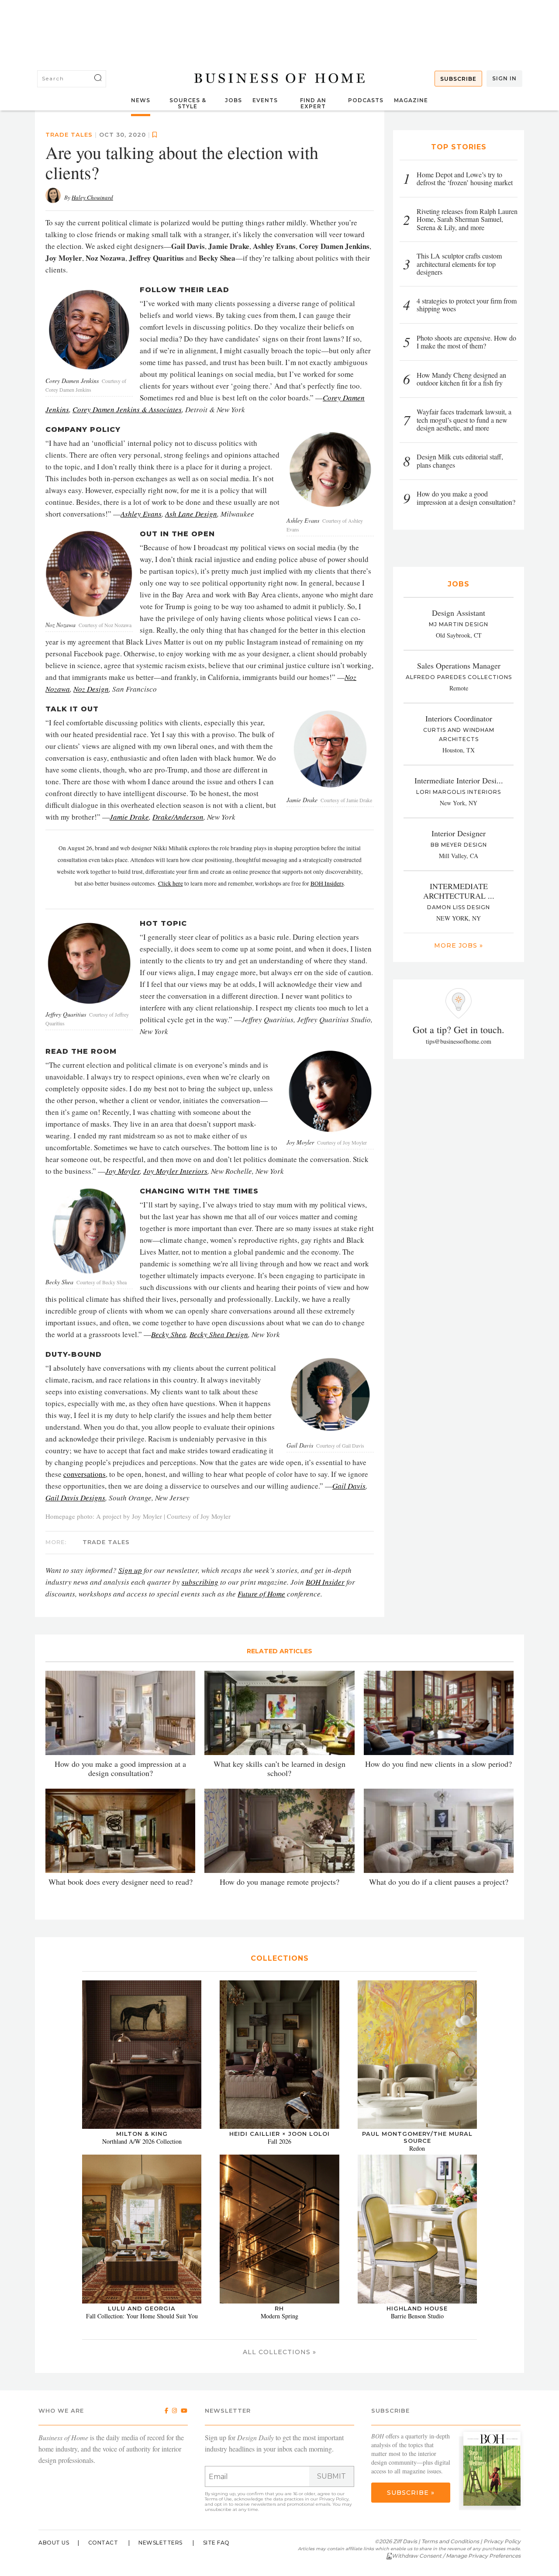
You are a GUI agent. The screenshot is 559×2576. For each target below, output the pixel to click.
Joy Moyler (122, 1171)
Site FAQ (216, 2543)
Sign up (130, 1570)
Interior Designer (459, 833)
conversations (85, 1474)
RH (279, 2308)
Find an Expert (313, 103)
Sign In (504, 78)
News (141, 100)
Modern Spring (279, 2316)
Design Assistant (459, 613)
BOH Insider (325, 1582)
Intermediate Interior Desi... (459, 780)
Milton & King (142, 2134)
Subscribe (458, 79)
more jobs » (459, 945)
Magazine (411, 100)
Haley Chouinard (92, 197)
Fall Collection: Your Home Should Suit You (142, 2316)
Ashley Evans (141, 514)
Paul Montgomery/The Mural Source (417, 2137)
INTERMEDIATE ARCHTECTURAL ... (459, 891)
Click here (171, 883)
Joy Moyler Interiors (175, 1171)
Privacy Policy (334, 2499)
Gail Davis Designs (75, 1498)
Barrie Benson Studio (417, 2316)
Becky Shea (169, 1334)
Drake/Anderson (178, 817)
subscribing (200, 1582)
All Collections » (279, 2352)
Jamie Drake (129, 817)
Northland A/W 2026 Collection (142, 2141)
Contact (103, 2543)
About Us (54, 2543)
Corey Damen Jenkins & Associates (127, 409)
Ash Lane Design (191, 514)
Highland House (417, 2308)
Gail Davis (349, 1486)
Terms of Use (218, 2499)
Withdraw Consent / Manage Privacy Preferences (456, 2556)
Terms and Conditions (450, 2541)
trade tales (69, 134)
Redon (417, 2148)
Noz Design (91, 689)
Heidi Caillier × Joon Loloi (279, 2134)
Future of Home (261, 1594)
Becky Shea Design (219, 1334)
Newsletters (160, 2543)
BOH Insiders (327, 883)
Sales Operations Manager (459, 666)
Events (265, 100)
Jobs (233, 100)
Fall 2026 (279, 2141)
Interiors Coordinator (459, 718)
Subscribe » (411, 2493)
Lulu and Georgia (142, 2308)
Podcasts (366, 100)
